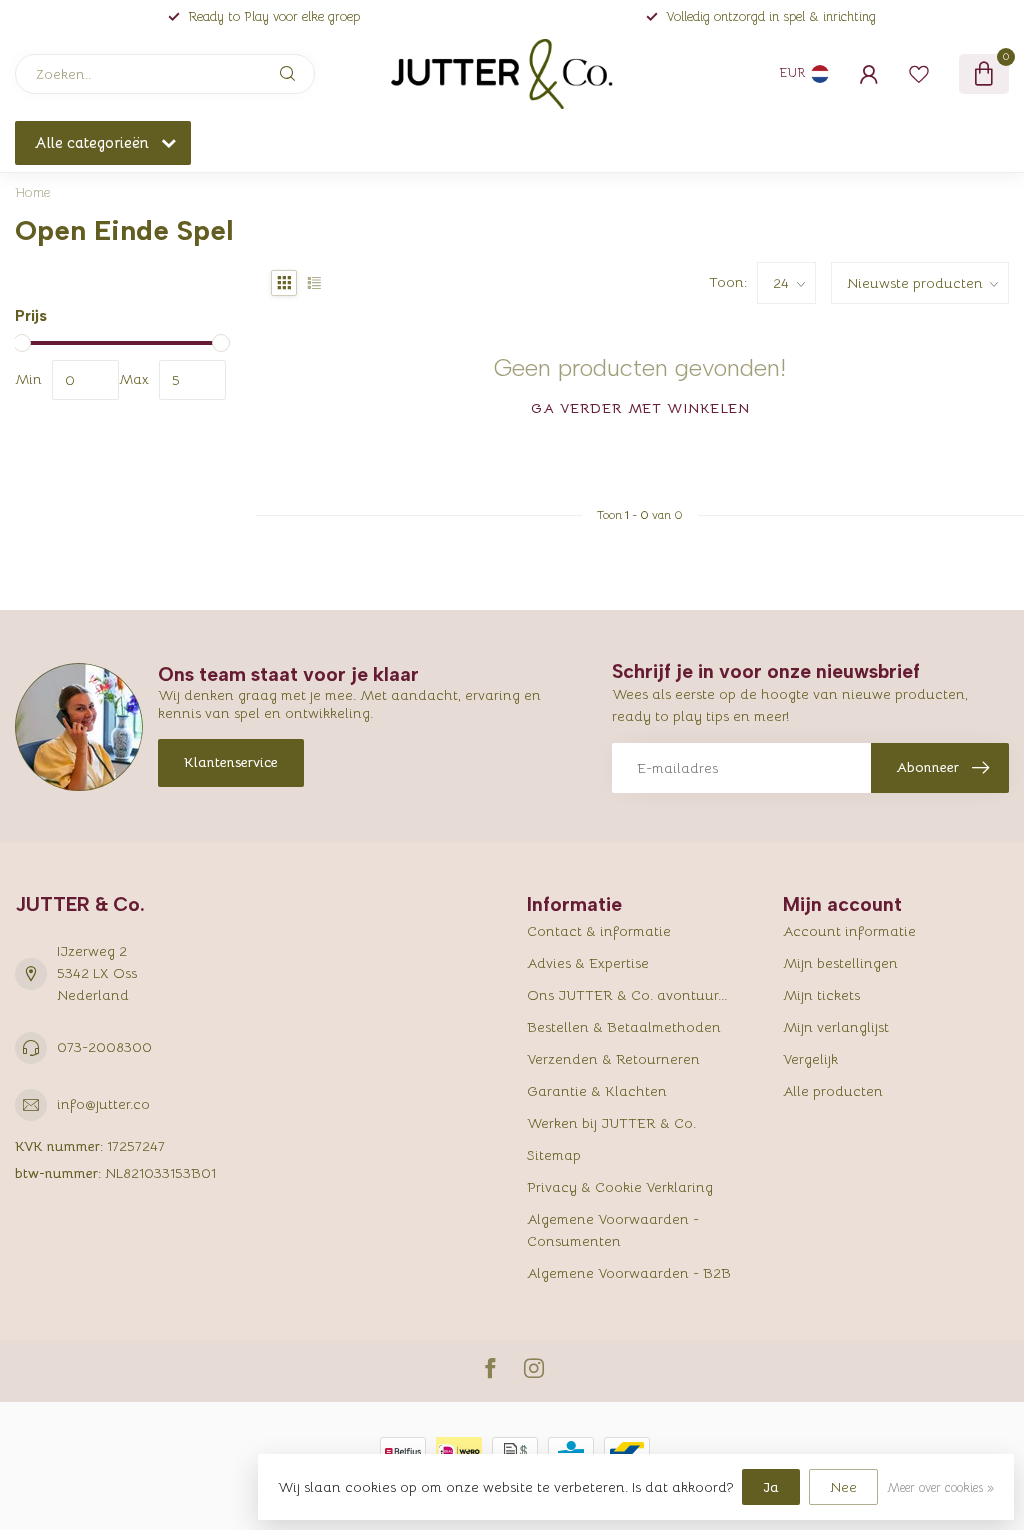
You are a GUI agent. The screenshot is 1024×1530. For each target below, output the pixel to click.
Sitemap (554, 1155)
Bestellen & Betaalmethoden (624, 1027)
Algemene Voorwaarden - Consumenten (613, 1230)
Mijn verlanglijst (836, 1027)
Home (33, 192)
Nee (843, 1487)
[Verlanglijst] (919, 74)
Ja (771, 1487)
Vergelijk (810, 1059)
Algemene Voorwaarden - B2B (629, 1273)
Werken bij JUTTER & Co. (611, 1123)
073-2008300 (104, 1047)
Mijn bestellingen (840, 963)
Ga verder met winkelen (640, 408)
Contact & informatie (599, 931)
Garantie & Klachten (597, 1091)
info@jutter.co (103, 1104)
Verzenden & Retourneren (613, 1059)
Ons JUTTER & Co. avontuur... (627, 995)
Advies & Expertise (588, 963)
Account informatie (849, 931)
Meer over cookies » (940, 1488)
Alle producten (833, 1091)
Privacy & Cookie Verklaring (620, 1187)
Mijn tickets (821, 995)
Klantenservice (231, 762)
